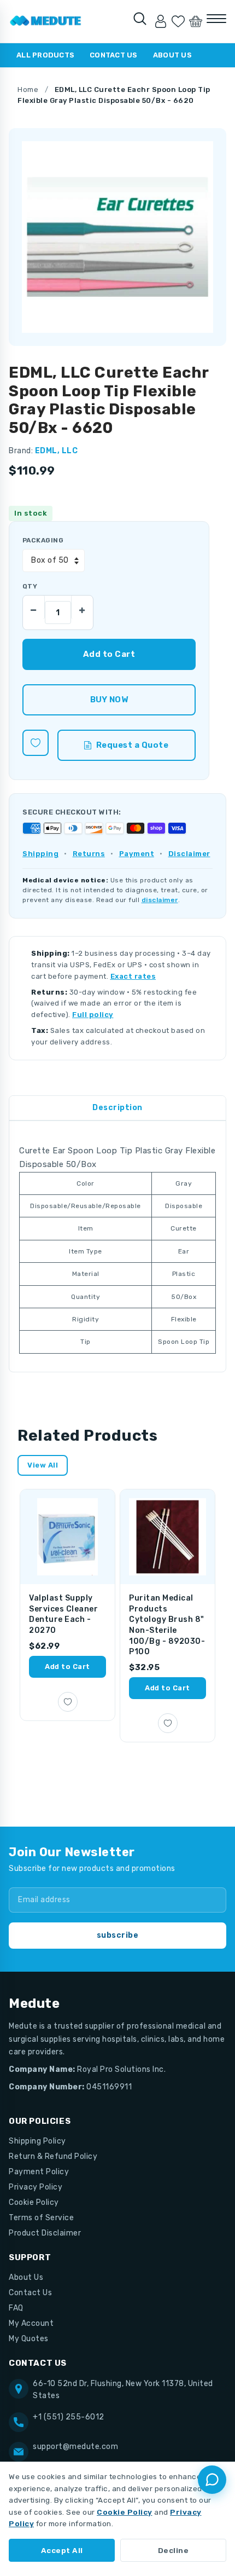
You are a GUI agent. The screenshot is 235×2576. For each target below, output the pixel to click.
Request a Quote (133, 745)
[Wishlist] (178, 21)
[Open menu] (216, 19)
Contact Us (114, 55)
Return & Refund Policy (53, 2156)
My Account (31, 2323)
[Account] (161, 21)
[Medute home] (46, 21)
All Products (45, 55)
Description (117, 1108)
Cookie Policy (34, 2202)
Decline (174, 2550)
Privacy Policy (36, 2187)
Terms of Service (41, 2218)
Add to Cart (67, 1667)
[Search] (140, 19)
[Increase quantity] (82, 607)
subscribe (118, 1935)
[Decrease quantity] (34, 607)
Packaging (43, 540)
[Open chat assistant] (212, 2480)
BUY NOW (109, 700)
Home (28, 89)
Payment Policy (39, 2172)
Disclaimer (189, 854)
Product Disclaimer (45, 2233)
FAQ (16, 2308)
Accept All (62, 2550)
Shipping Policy (37, 2141)
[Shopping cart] (196, 21)
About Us (172, 55)
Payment (137, 854)
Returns (89, 854)
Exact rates (133, 976)
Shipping (40, 854)
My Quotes (29, 2339)
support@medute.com (75, 2447)
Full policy (93, 1015)
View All (43, 1465)
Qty (30, 586)
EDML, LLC (57, 451)
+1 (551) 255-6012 (69, 2417)
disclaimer (160, 900)
